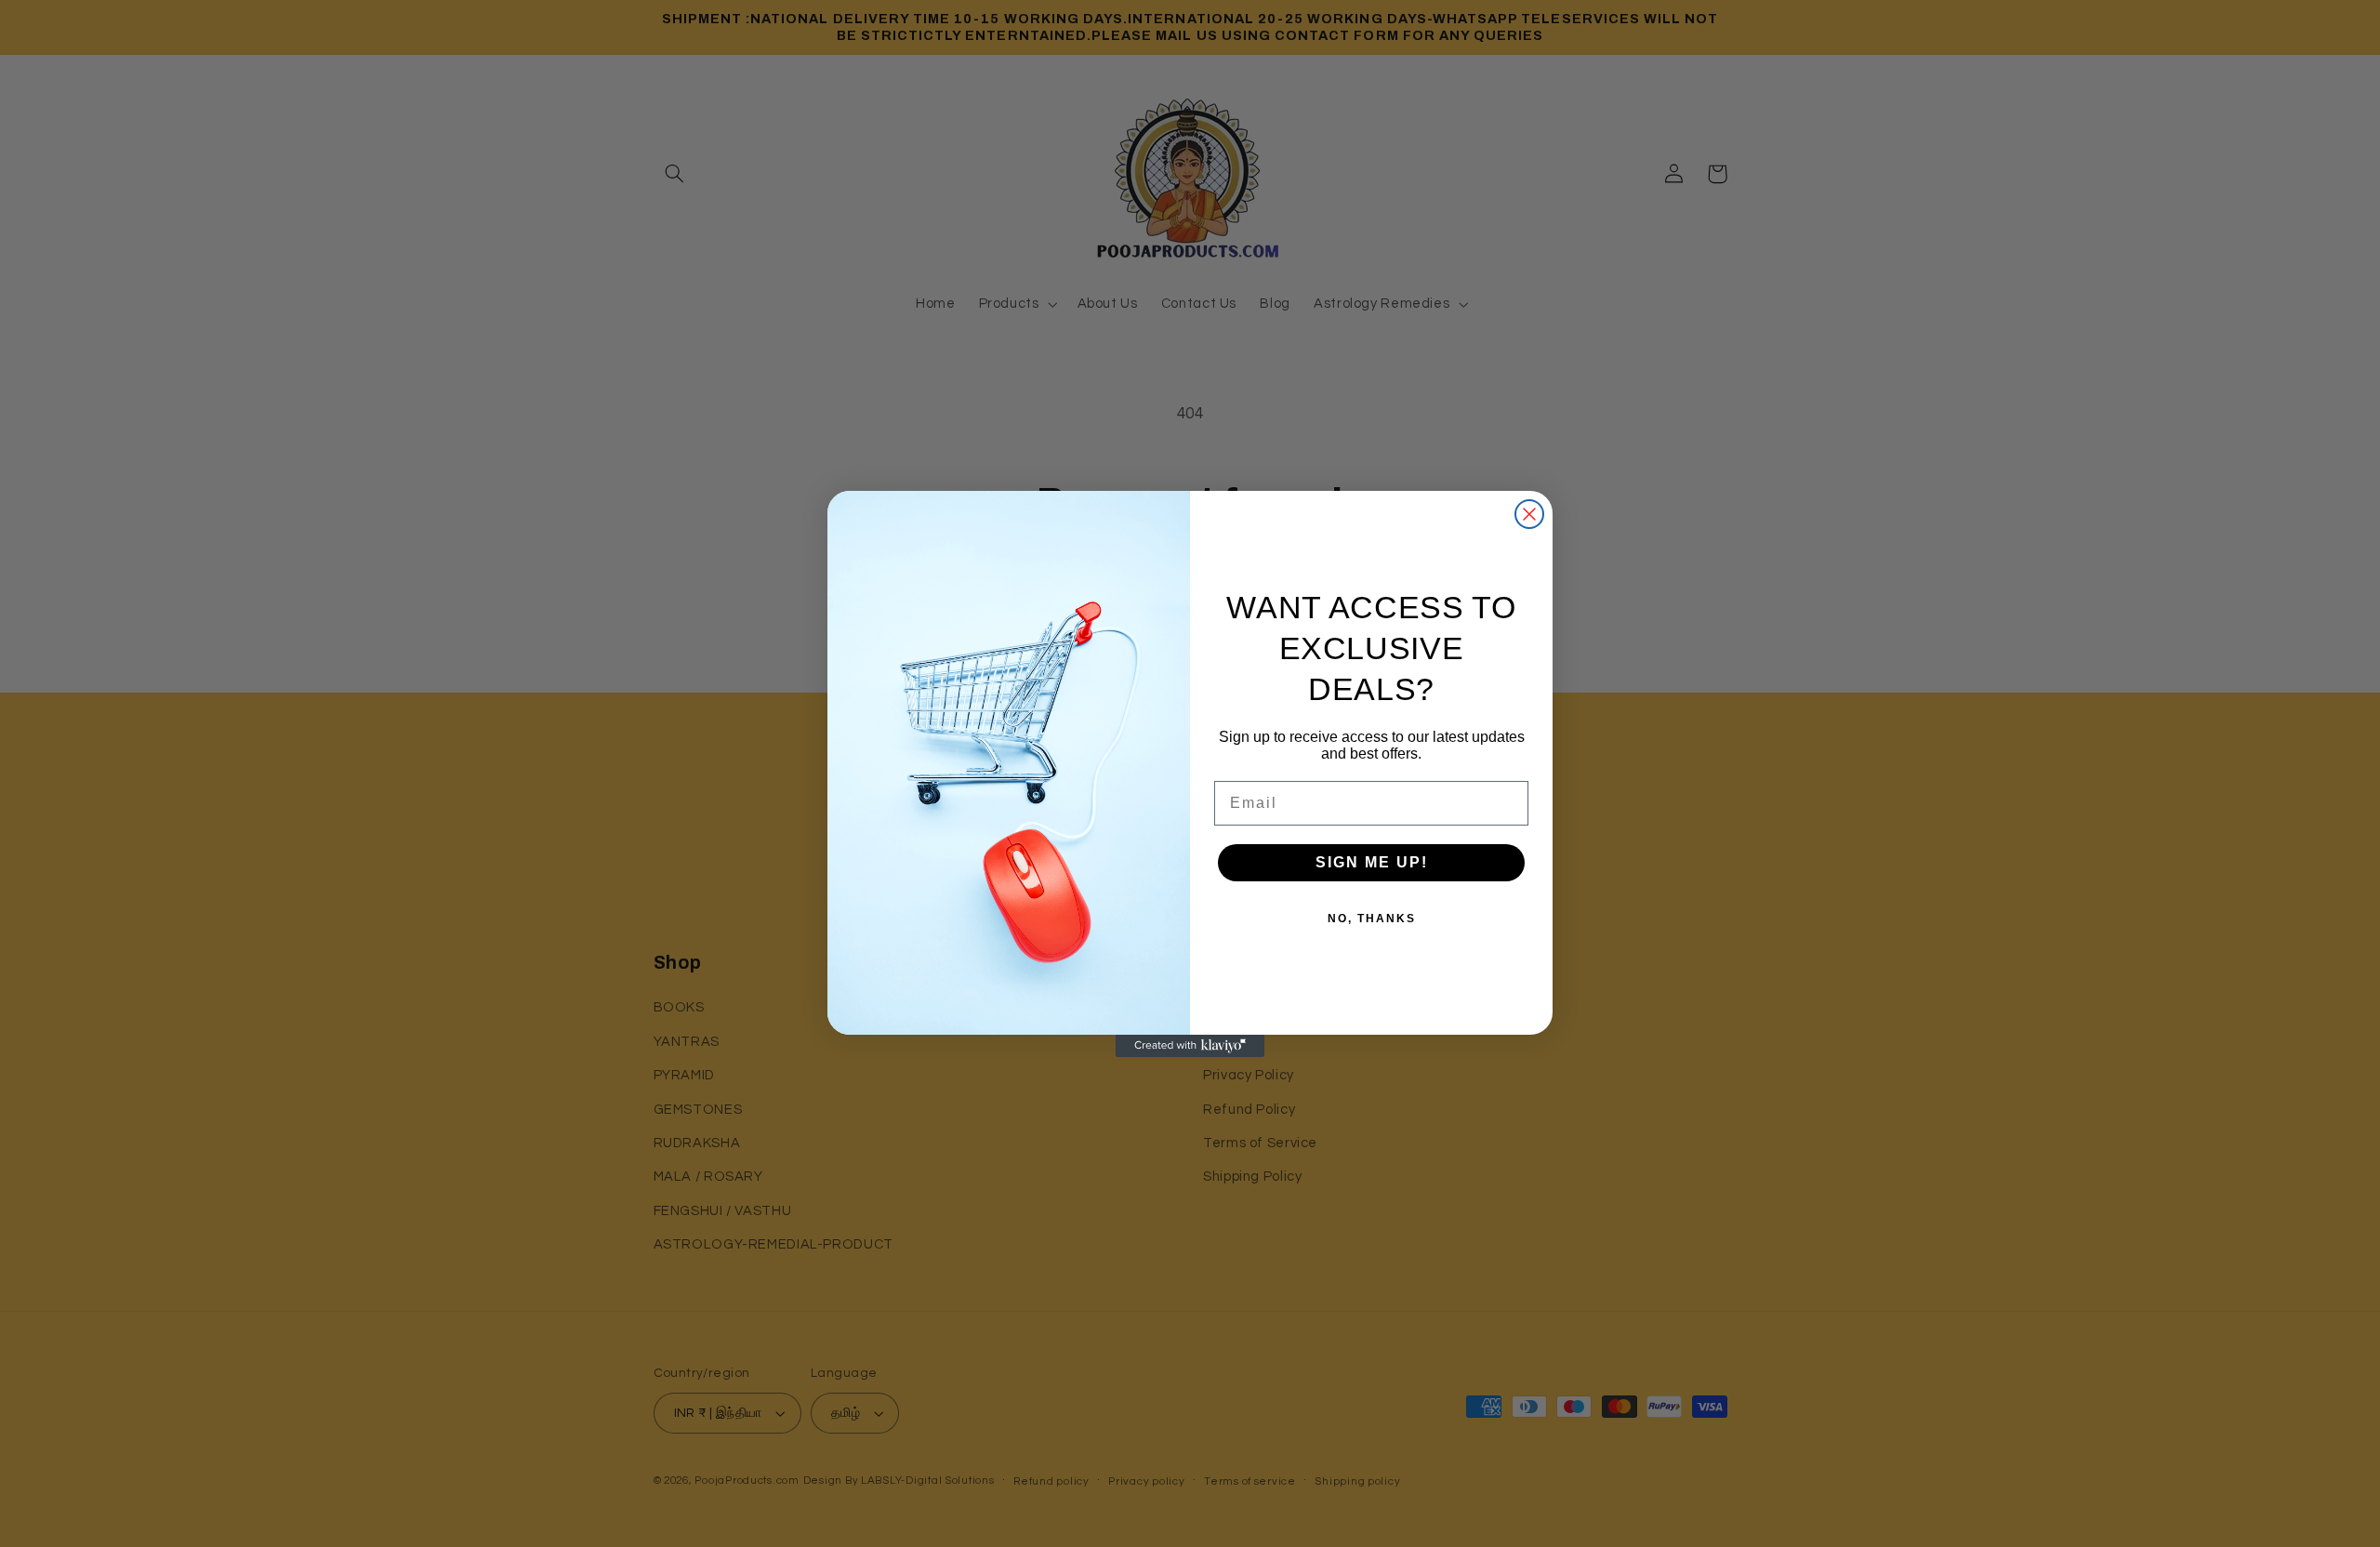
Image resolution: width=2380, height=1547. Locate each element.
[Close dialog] (1529, 514)
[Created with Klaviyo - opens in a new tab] (1190, 1046)
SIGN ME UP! (1372, 862)
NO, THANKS (1372, 919)
